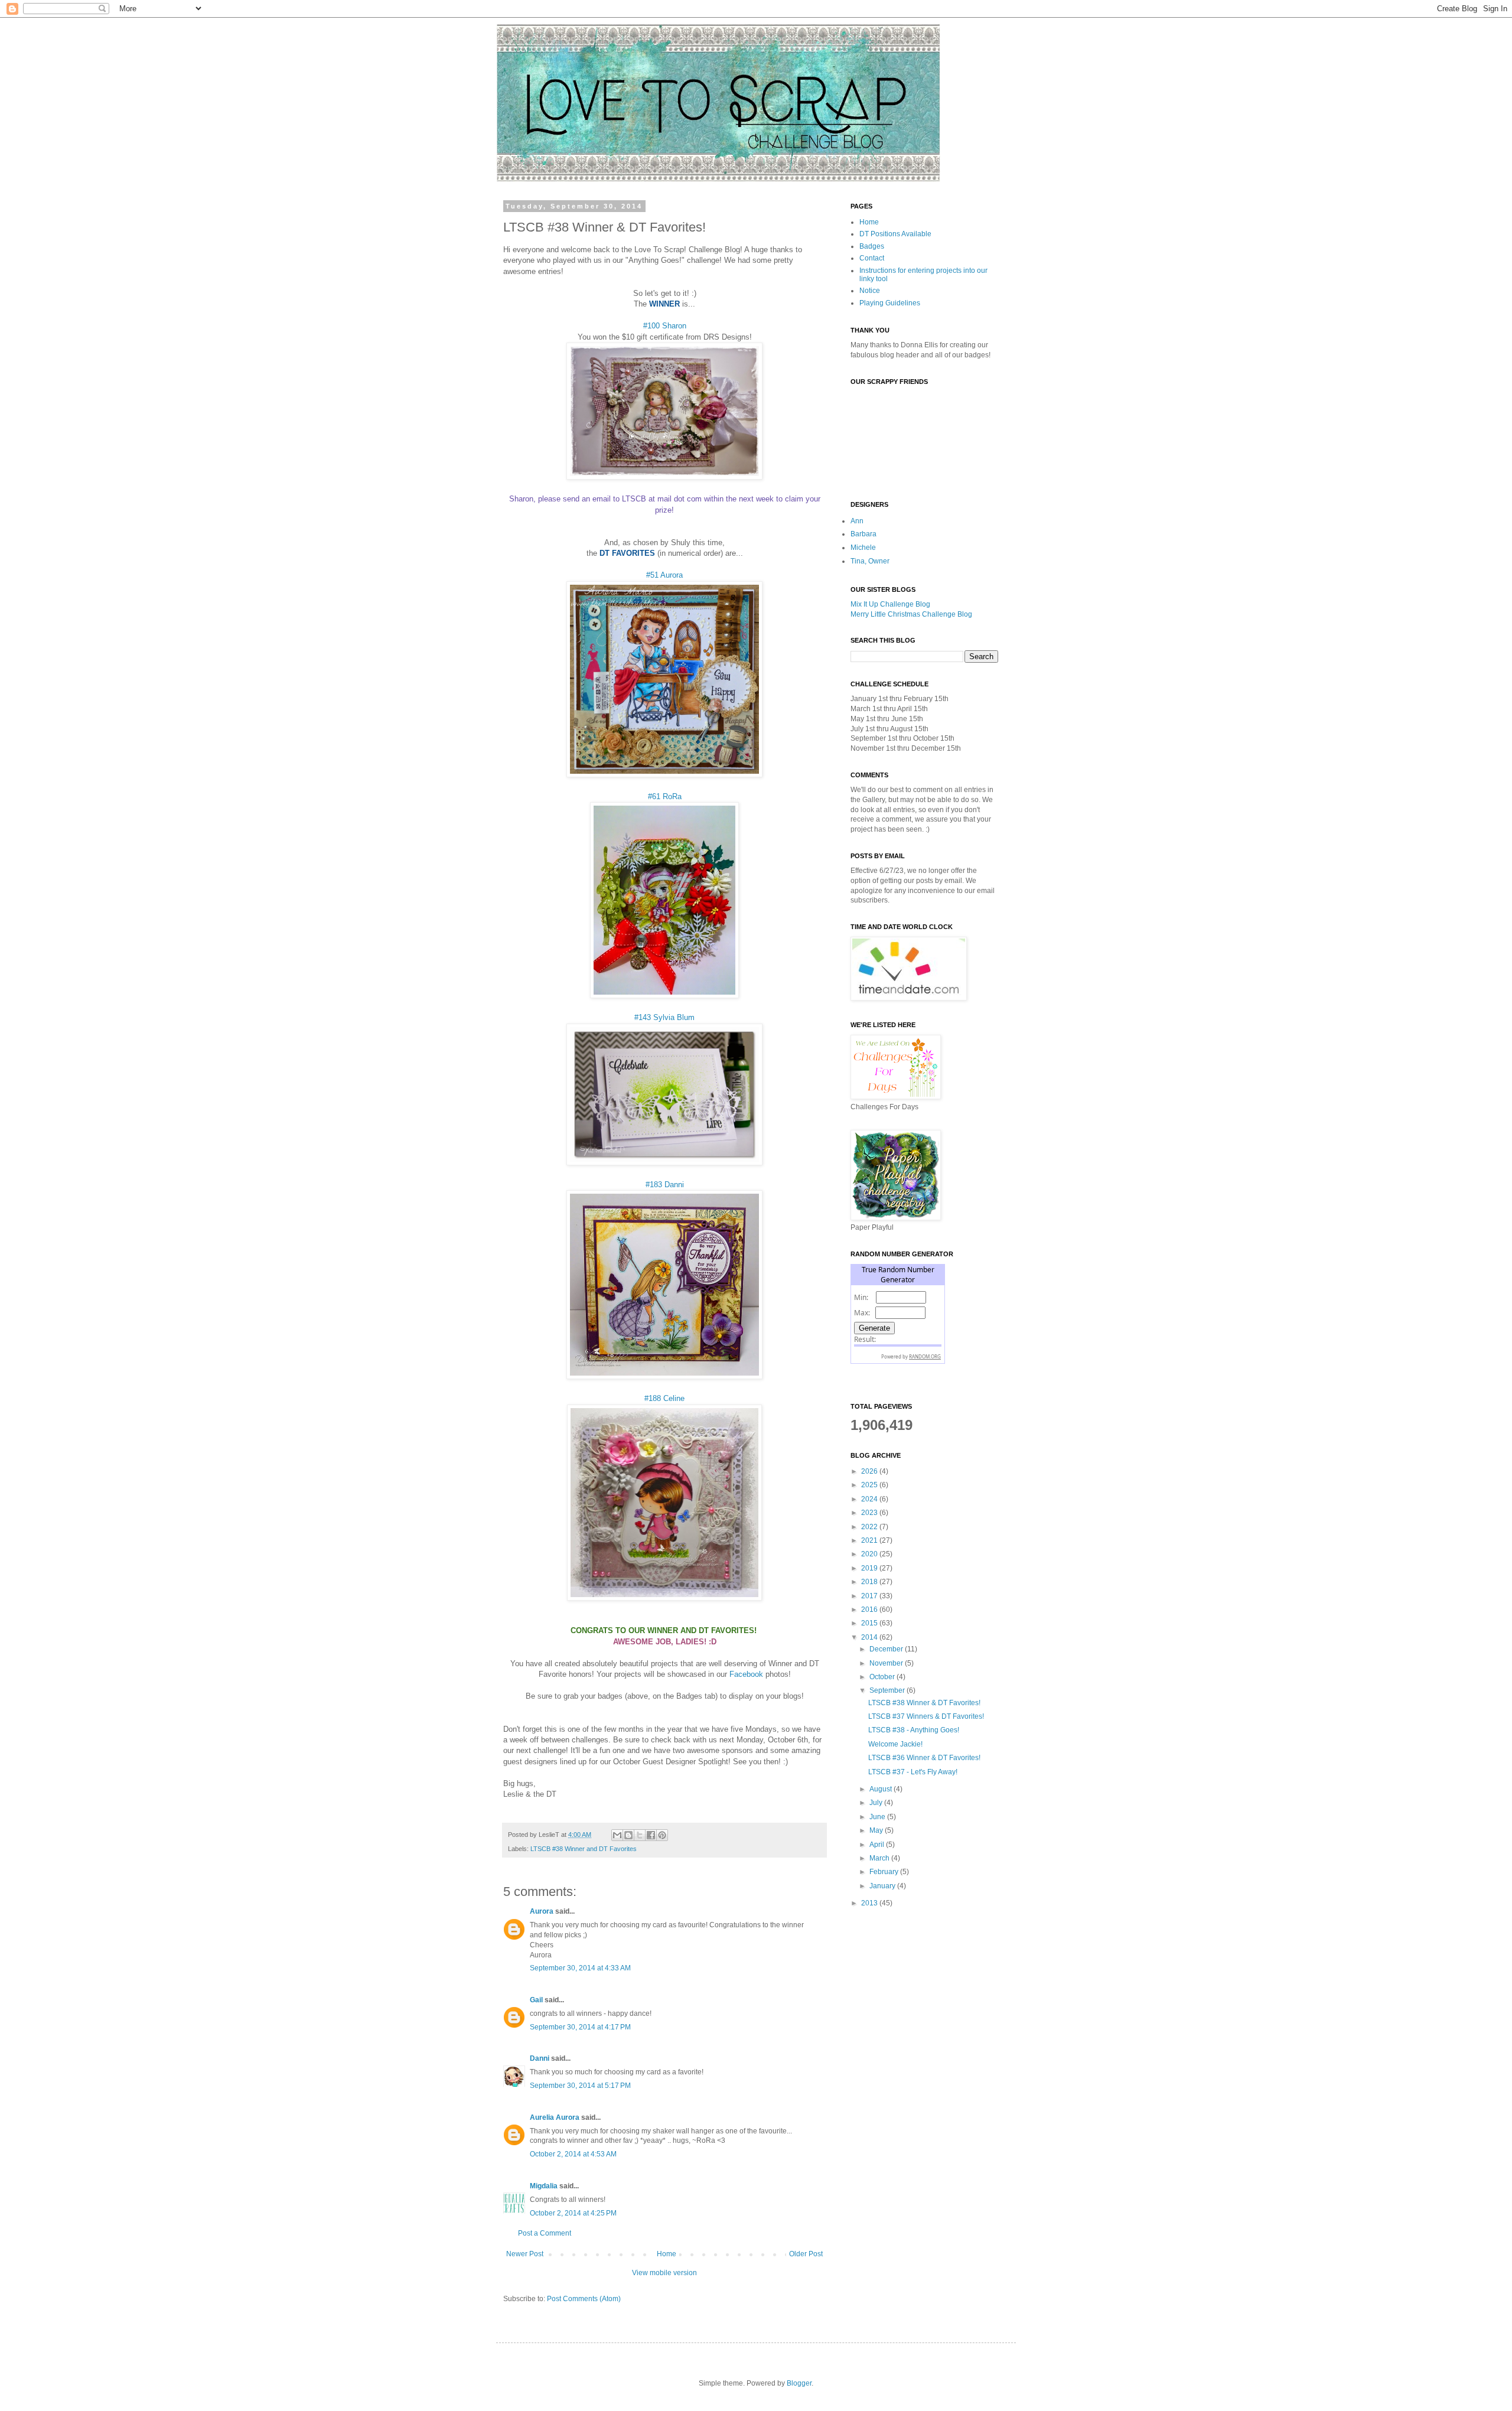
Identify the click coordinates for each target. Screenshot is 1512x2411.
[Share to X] (640, 1835)
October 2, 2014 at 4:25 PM (573, 2213)
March (880, 1858)
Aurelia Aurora (555, 2117)
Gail (536, 2000)
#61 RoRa (665, 796)
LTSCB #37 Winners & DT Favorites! (926, 1716)
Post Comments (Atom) (584, 2299)
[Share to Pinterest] (662, 1835)
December (887, 1649)
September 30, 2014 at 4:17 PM (580, 2027)
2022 (870, 1527)
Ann (857, 521)
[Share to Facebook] (651, 1835)
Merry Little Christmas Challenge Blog (911, 614)
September (888, 1690)
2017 (870, 1596)
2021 (870, 1540)
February (885, 1872)
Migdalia (544, 2186)
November (887, 1663)
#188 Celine (664, 1398)
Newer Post (525, 2254)
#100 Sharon (665, 326)
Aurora (542, 1911)
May (877, 1830)
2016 (870, 1609)
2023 (870, 1513)
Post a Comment (545, 2233)
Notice (870, 291)
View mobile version (664, 2273)
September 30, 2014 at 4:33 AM (580, 1968)
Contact (872, 258)
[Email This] (617, 1835)
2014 (870, 1637)
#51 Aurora (664, 575)
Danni (540, 2058)
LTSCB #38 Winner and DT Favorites (584, 1849)
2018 (870, 1582)
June (878, 1817)
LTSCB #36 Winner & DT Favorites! (924, 1758)
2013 (870, 1903)
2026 (870, 1471)
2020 (870, 1554)
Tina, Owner (870, 561)
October (883, 1677)
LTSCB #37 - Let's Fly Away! (913, 1772)
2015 (870, 1623)
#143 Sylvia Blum (664, 1017)
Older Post (806, 2254)
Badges (872, 246)
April (878, 1845)
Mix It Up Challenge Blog (890, 604)
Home (667, 2254)
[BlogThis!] (628, 1835)
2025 (870, 1485)
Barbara (863, 534)
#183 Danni (665, 1185)
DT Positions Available (895, 234)
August (882, 1789)
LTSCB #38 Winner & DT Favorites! (924, 1703)
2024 (870, 1499)
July (877, 1803)
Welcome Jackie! (895, 1744)
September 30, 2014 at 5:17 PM (580, 2086)
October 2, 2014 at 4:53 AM (573, 2154)
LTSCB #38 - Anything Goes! (914, 1730)
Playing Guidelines (890, 303)
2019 (870, 1568)
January (883, 1886)
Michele (863, 548)
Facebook (746, 1674)
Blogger (799, 2383)
